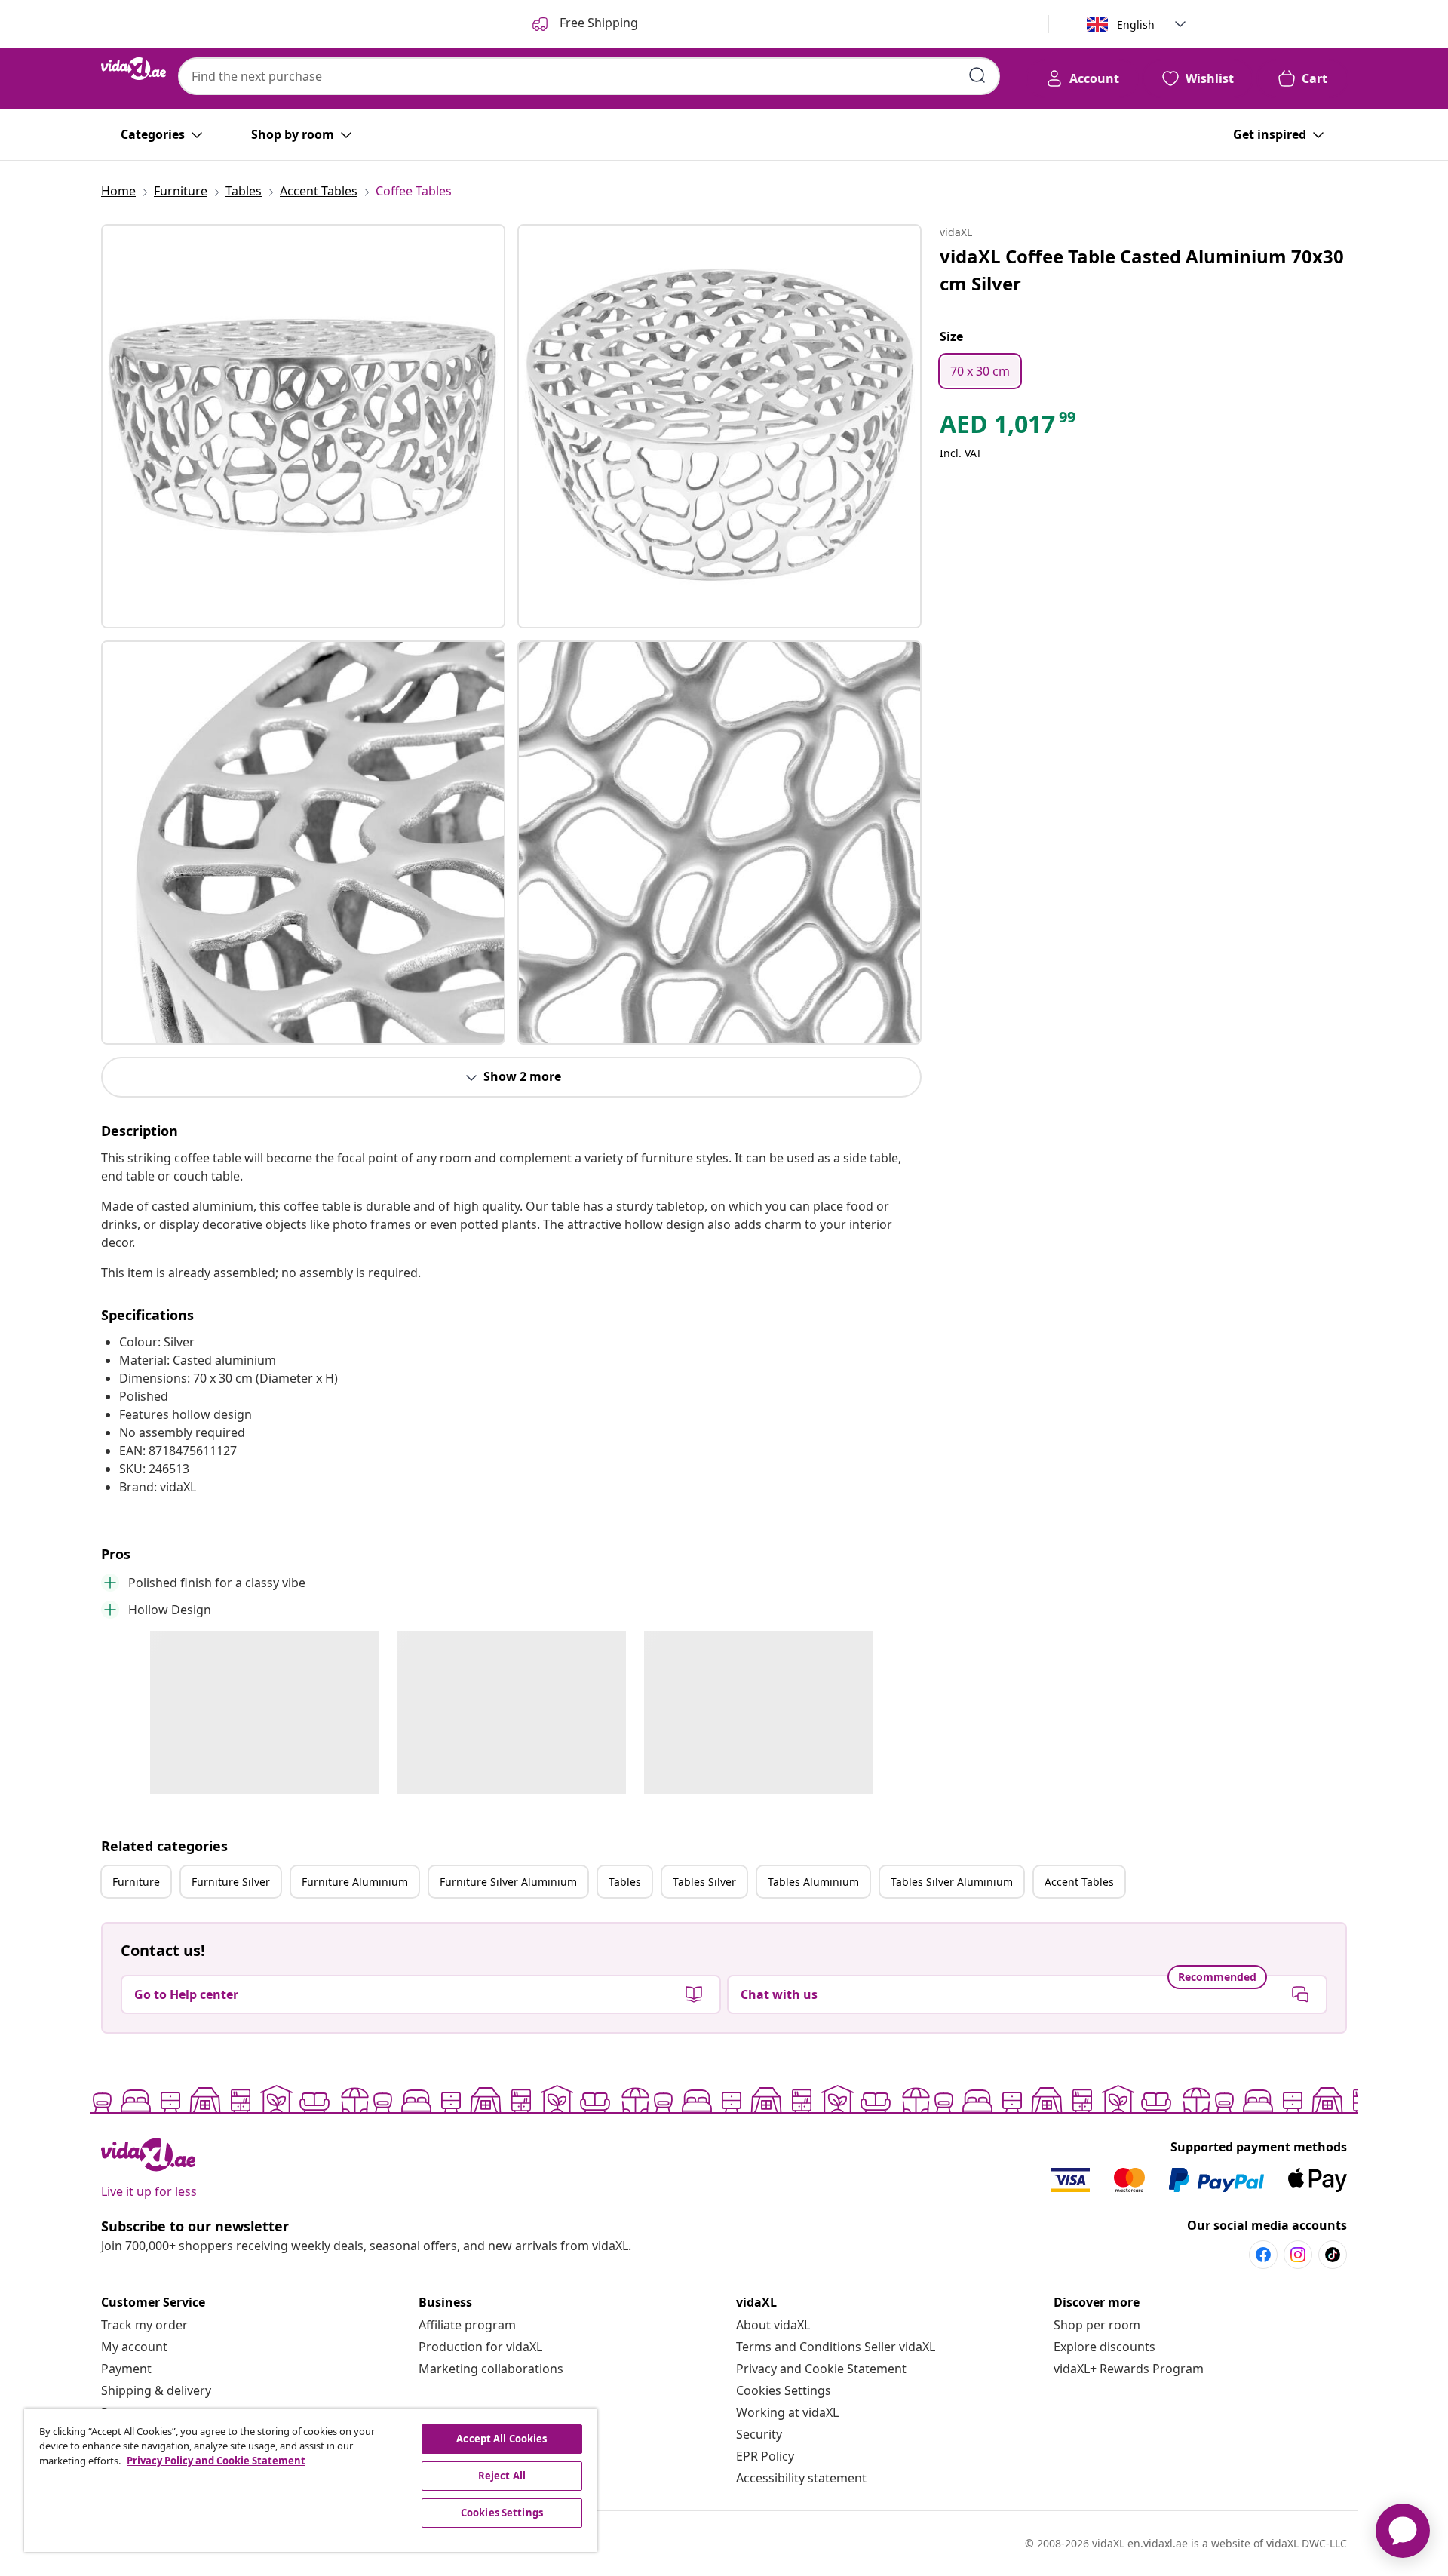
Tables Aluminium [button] (813, 1882)
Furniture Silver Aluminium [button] (508, 1882)
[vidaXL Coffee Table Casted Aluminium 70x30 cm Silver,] (303, 426)
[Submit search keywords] (977, 75)
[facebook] (1263, 2255)
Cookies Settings (784, 2390)
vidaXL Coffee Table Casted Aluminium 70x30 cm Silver (1142, 270)
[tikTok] (1333, 2255)
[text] (1009, 428)
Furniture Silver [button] (231, 1882)
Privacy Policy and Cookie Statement (216, 2461)
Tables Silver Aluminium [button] (952, 1882)
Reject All (502, 2476)
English (1136, 25)
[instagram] (1298, 2255)
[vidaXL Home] (133, 69)
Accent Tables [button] (1079, 1882)
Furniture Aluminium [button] (355, 1882)
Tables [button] (625, 1882)
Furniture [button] (136, 1882)
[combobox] (589, 76)
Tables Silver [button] (704, 1882)
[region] (311, 2480)
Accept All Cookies (502, 2439)
